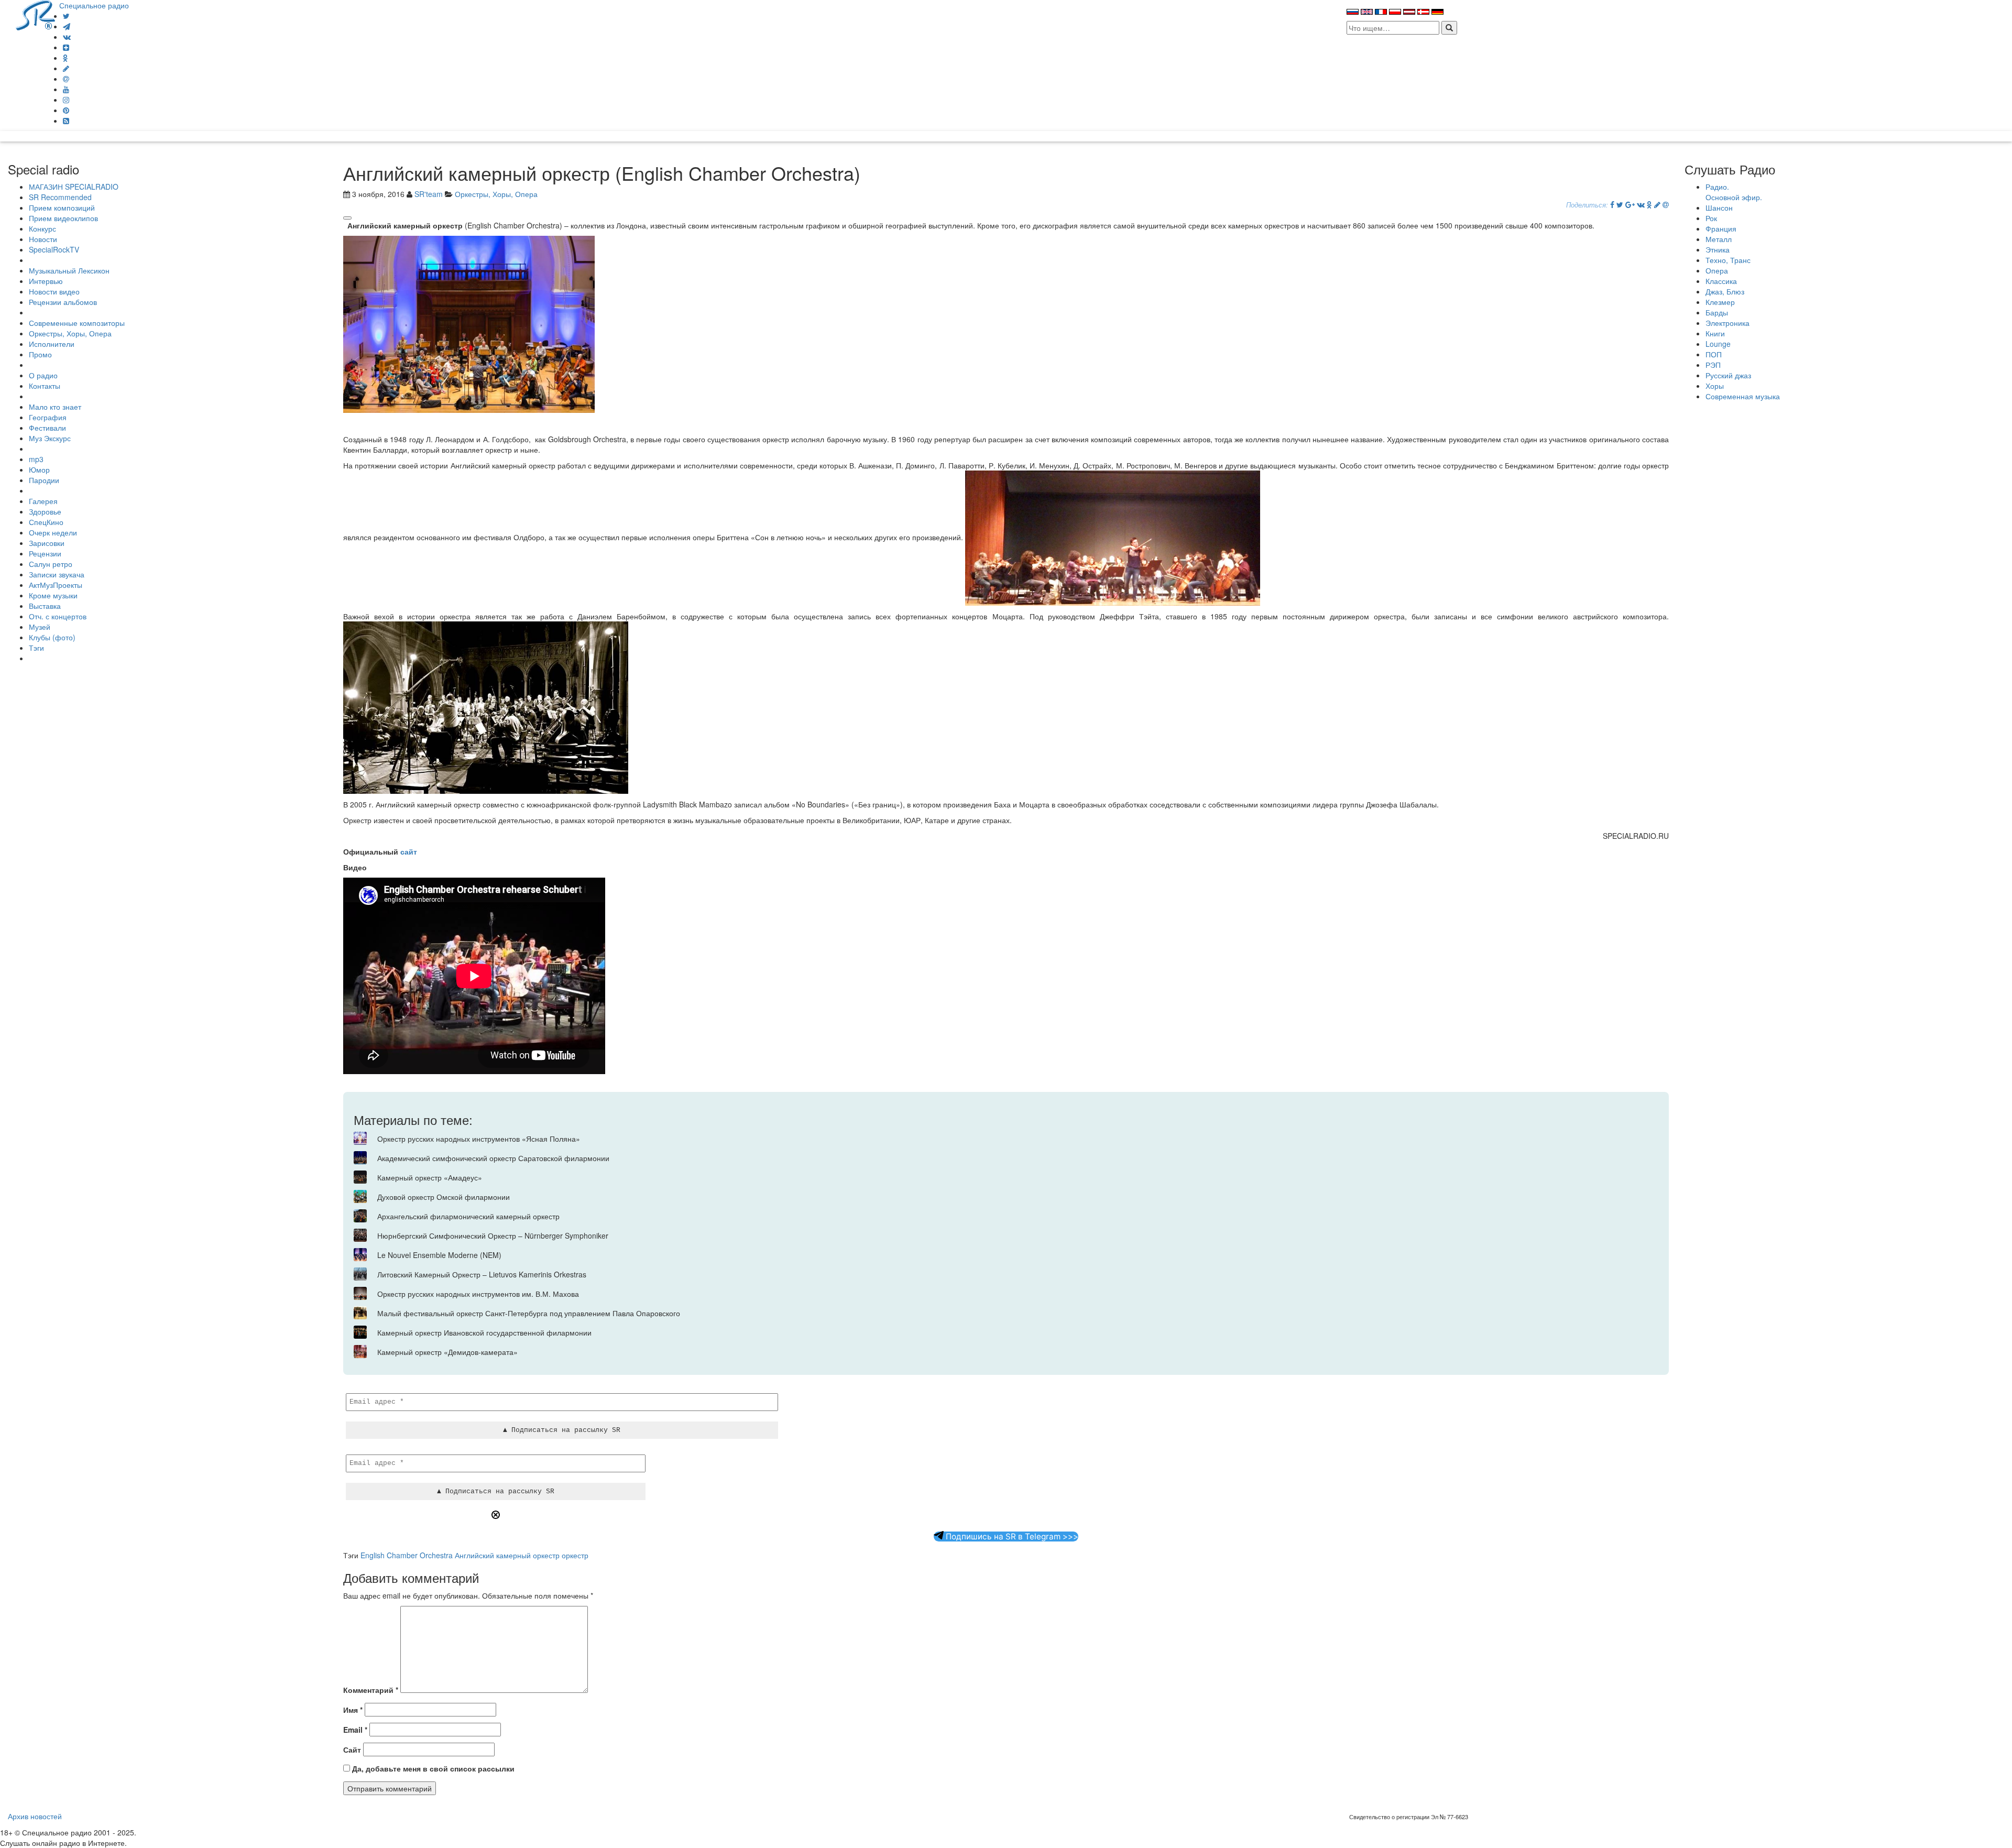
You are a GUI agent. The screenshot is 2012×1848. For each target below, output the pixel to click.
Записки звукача (57, 574)
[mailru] (66, 79)
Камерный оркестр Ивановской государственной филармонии (484, 1332)
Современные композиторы (77, 323)
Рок (1711, 218)
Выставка (45, 606)
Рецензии (45, 553)
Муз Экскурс (50, 438)
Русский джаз (1728, 375)
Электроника (1727, 323)
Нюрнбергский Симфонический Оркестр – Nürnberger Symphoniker (493, 1235)
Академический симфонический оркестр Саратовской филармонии (493, 1158)
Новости (43, 239)
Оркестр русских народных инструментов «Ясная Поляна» (479, 1139)
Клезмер (1720, 302)
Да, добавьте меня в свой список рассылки (432, 1768)
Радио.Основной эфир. (1734, 192)
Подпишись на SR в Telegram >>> (1011, 1537)
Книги (1715, 333)
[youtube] (66, 89)
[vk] (67, 37)
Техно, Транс (1728, 260)
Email (355, 1730)
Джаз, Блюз (1725, 291)
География (48, 417)
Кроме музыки (53, 595)
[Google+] (1630, 204)
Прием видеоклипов (63, 218)
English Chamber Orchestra (407, 1555)
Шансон (1719, 207)
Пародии (44, 480)
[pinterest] (66, 110)
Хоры (1715, 386)
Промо (40, 354)
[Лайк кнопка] (347, 218)
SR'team (429, 194)
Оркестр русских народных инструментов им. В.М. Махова (478, 1294)
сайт (409, 851)
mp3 (36, 459)
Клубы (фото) (52, 637)
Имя (353, 1710)
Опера (1717, 270)
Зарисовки (47, 543)
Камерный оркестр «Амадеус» (430, 1177)
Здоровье (45, 511)
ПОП (1714, 354)
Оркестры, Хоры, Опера (70, 333)
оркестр (575, 1555)
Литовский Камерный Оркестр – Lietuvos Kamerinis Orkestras (482, 1274)
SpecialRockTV (54, 249)
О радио (43, 375)
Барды (1717, 312)
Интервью (46, 281)
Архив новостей (35, 1816)
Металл (1719, 239)
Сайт (352, 1749)
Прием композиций (62, 207)
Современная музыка (1743, 396)
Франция (1721, 228)
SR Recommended (60, 197)
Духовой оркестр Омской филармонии (444, 1197)
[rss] (66, 121)
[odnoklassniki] (65, 58)
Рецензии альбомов (63, 302)
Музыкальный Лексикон (69, 270)
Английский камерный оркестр (507, 1555)
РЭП (1713, 365)
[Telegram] (67, 26)
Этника (1718, 249)
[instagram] (66, 100)
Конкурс (42, 228)
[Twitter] (66, 16)
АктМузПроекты (56, 585)
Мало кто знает (55, 407)
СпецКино (46, 522)
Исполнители (52, 344)
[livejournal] (66, 68)
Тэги (36, 648)
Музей (40, 627)
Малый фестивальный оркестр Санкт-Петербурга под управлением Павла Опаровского (529, 1313)
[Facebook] (1612, 204)
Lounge (1718, 344)
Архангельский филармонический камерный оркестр (468, 1216)
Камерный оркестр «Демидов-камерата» (447, 1352)
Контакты (45, 386)
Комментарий (371, 1690)
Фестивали (47, 428)
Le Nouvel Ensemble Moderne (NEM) (439, 1255)
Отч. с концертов (58, 616)
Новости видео (54, 291)
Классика (1721, 281)
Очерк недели (53, 532)
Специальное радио (94, 5)
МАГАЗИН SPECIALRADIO (74, 187)
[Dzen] (66, 47)
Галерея (43, 501)
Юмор (39, 469)
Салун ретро (51, 564)
